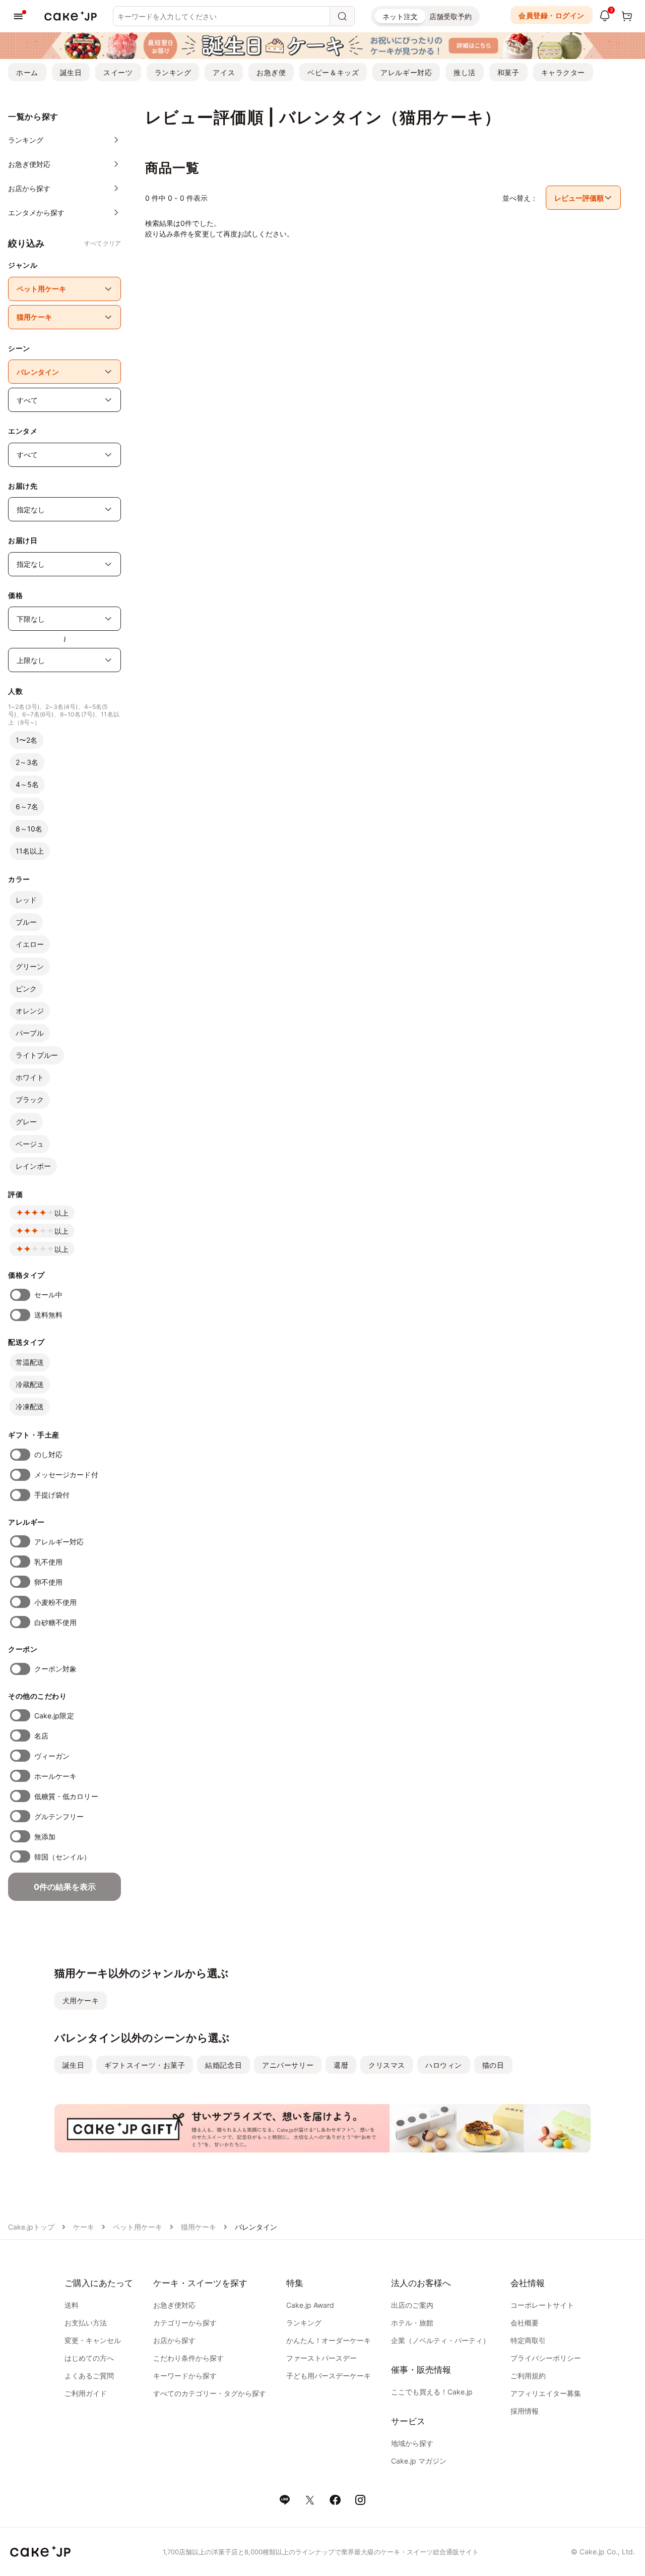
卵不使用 (48, 1582)
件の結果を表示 (65, 1887)
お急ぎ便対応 (174, 2305)
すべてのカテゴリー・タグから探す (210, 2393)
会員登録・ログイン (552, 15)
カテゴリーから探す (185, 2323)
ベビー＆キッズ (333, 72)
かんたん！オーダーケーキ (329, 2340)
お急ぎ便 (271, 72)
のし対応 (48, 1454)
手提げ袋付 (52, 1495)
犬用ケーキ (81, 2000)
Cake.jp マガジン (419, 2461)
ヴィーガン (52, 1756)
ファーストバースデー (321, 2358)
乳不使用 (48, 1562)
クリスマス (387, 2065)
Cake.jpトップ (31, 2227)
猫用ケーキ (199, 2227)
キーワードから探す (185, 2376)
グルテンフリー (59, 1816)
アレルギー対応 (406, 72)
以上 (61, 1213)
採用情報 (525, 2411)
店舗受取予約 (450, 16)
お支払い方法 (86, 2323)
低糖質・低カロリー (66, 1796)
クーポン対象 (55, 1669)
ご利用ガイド (86, 2393)
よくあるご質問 (89, 2376)
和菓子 (508, 72)
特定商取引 (528, 2340)
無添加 (45, 1837)
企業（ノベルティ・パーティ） (440, 2340)
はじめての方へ (89, 2358)
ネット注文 (400, 16)
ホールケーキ (55, 1776)
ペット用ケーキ (138, 2227)
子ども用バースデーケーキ (329, 2376)
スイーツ (118, 72)
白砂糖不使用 (55, 1622)
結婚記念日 (223, 2065)
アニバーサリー (288, 2065)
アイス (224, 72)
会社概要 (525, 2323)
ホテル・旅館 (412, 2323)
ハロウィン (444, 2065)
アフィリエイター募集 (546, 2393)
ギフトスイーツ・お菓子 (145, 2065)
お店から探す (174, 2340)
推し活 (465, 72)
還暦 (341, 2065)
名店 (41, 1736)
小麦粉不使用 (55, 1602)
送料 (72, 2305)
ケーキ (84, 2227)
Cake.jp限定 (54, 1716)
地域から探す (412, 2443)
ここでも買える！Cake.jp (432, 2392)
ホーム (27, 72)
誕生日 (71, 72)
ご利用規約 (528, 2376)
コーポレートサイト (542, 2305)
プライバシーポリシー (546, 2358)
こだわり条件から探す (188, 2358)
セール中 (48, 1295)
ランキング (173, 72)
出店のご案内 (412, 2305)
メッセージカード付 (66, 1475)
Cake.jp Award (310, 2305)
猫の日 (493, 2065)
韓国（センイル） (63, 1857)
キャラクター (563, 72)
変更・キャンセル (93, 2340)
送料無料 (48, 1315)
